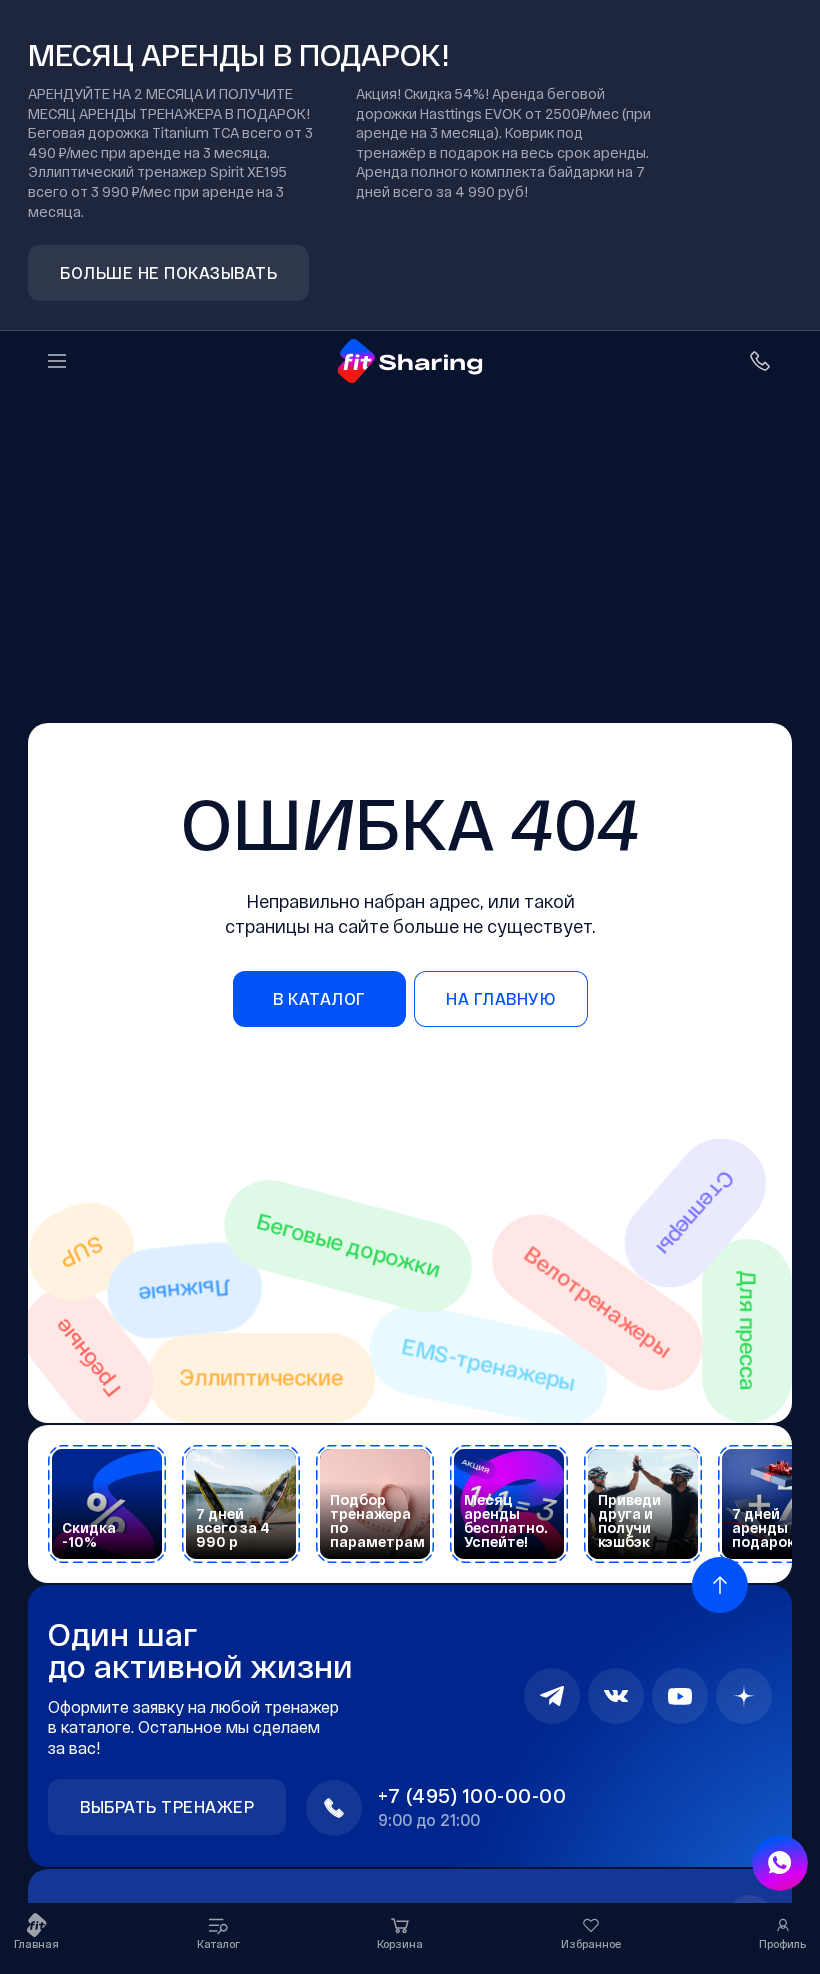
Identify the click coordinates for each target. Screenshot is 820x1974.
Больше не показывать (168, 272)
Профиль (782, 1943)
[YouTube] (680, 1696)
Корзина (400, 1943)
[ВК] (616, 1696)
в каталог (319, 998)
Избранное (591, 1943)
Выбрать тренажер (167, 1806)
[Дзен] (744, 1696)
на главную (500, 998)
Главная (36, 1943)
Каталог (218, 1943)
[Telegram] (552, 1696)
